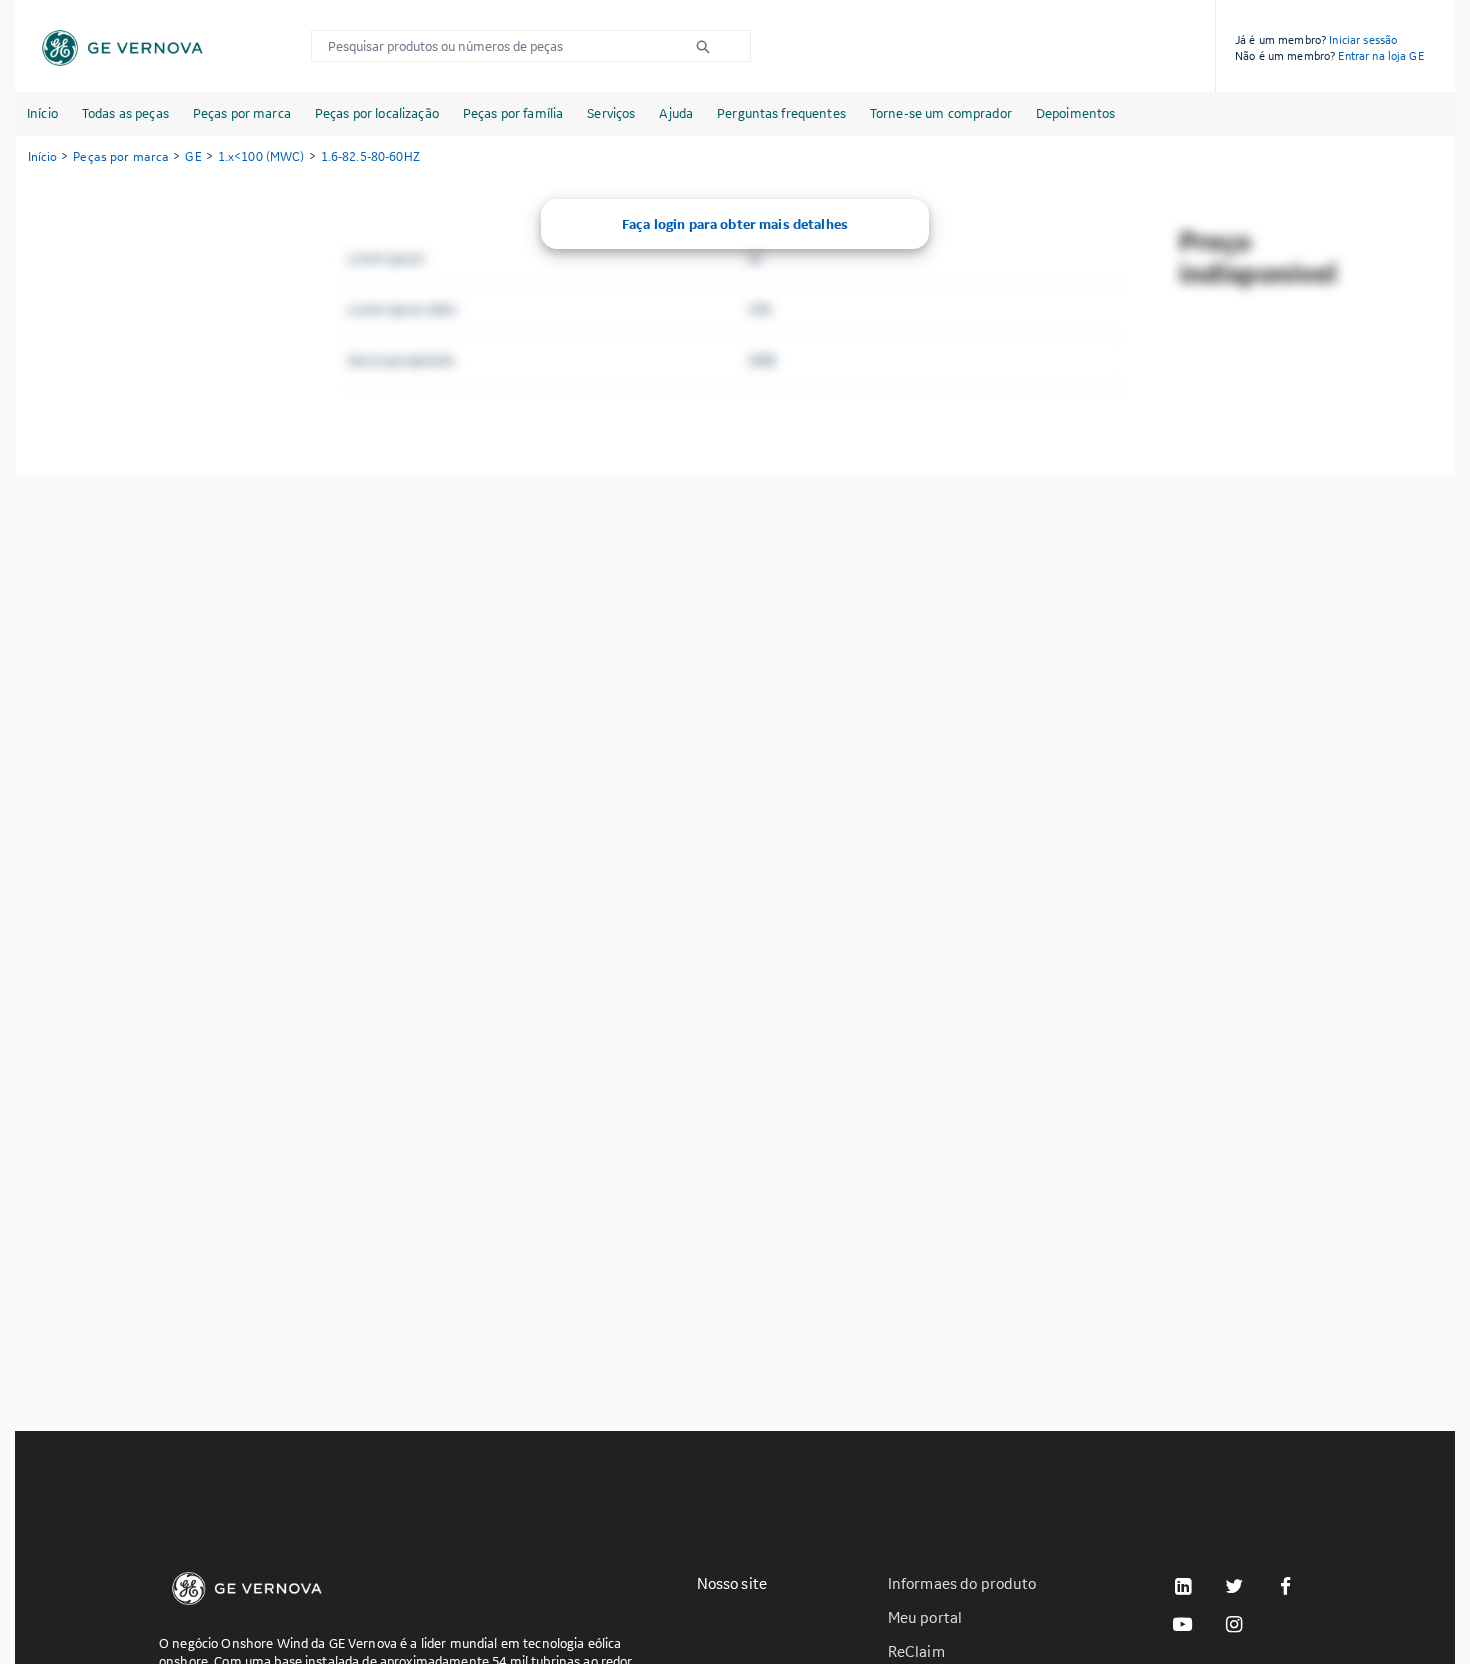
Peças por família (513, 113)
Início (42, 113)
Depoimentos (1076, 113)
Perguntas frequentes (781, 113)
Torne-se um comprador (941, 113)
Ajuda (676, 113)
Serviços (611, 113)
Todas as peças (125, 113)
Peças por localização (377, 113)
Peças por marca (242, 113)
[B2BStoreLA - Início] (122, 48)
